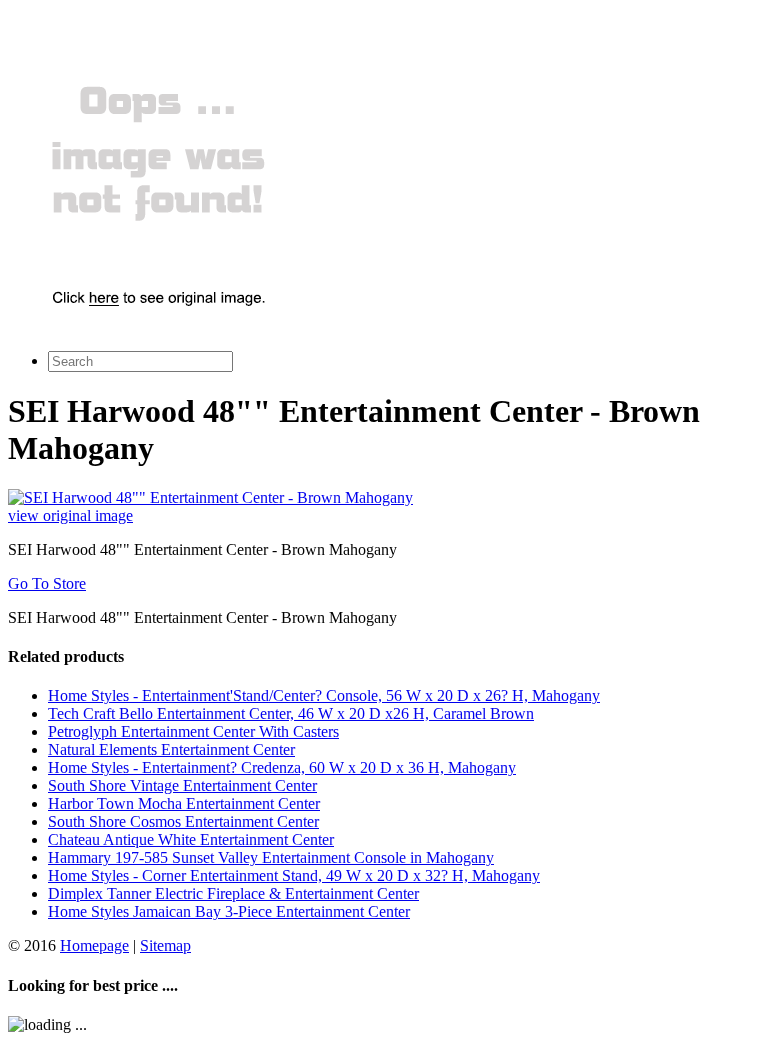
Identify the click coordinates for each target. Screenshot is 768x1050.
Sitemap (165, 945)
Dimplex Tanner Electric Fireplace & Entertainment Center (233, 893)
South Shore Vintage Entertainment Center (182, 785)
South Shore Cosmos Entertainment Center (183, 821)
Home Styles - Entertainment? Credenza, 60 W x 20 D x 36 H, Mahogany (282, 767)
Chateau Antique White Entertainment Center (191, 839)
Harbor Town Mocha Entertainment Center (184, 803)
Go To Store (47, 583)
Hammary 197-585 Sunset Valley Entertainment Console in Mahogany (271, 857)
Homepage (94, 945)
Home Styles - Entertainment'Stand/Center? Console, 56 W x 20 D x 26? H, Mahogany (324, 695)
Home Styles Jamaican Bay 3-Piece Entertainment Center (229, 911)
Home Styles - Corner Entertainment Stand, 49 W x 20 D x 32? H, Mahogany (294, 875)
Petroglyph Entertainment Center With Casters (193, 731)
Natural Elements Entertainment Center (171, 749)
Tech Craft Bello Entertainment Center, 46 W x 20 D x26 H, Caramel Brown (291, 713)
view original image (70, 515)
